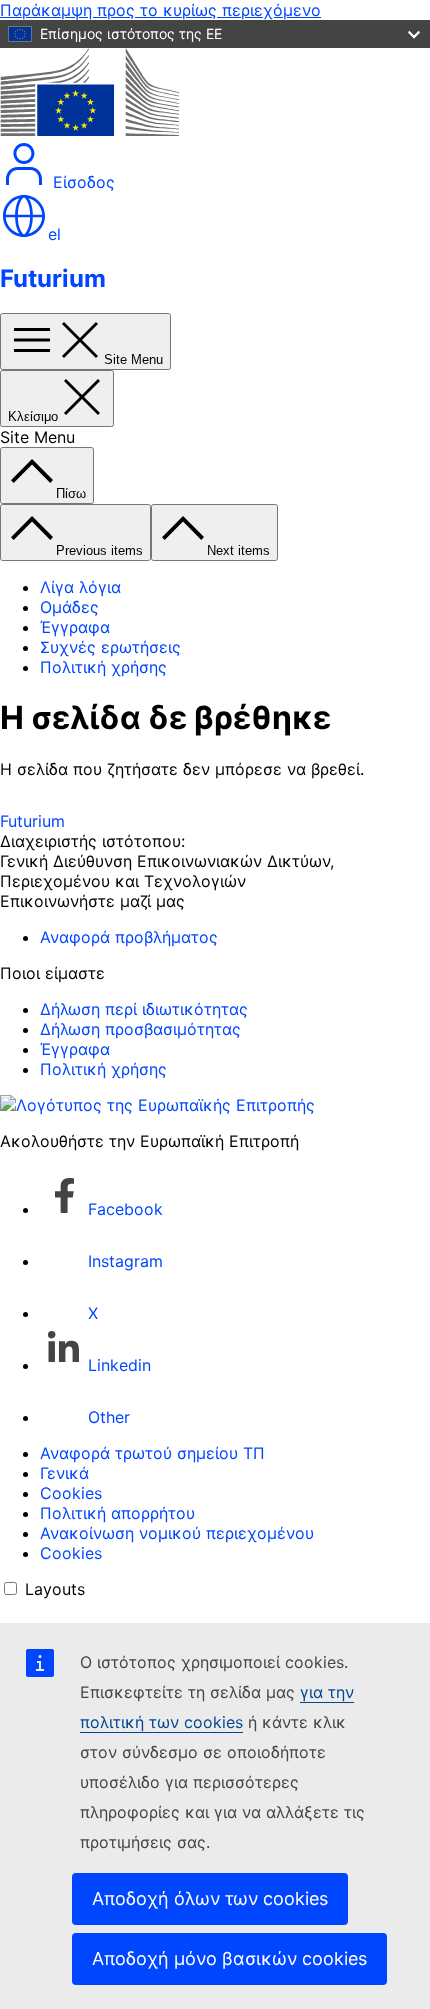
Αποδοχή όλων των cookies (210, 1898)
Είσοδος (81, 182)
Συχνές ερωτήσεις (110, 647)
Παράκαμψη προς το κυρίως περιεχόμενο (160, 10)
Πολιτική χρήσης (103, 667)
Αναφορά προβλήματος (129, 937)
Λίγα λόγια (80, 587)
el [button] (54, 234)
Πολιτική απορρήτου (117, 1513)
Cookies (71, 1493)
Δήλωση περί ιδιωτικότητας (144, 1009)
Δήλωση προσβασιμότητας (140, 1029)
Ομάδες (69, 607)
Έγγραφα (75, 627)
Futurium (53, 278)
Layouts (55, 1589)
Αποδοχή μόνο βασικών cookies (229, 1958)
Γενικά (64, 1473)
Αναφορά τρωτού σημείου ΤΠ (152, 1453)
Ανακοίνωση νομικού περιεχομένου (177, 1533)
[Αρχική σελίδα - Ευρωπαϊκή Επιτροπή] (89, 130)
